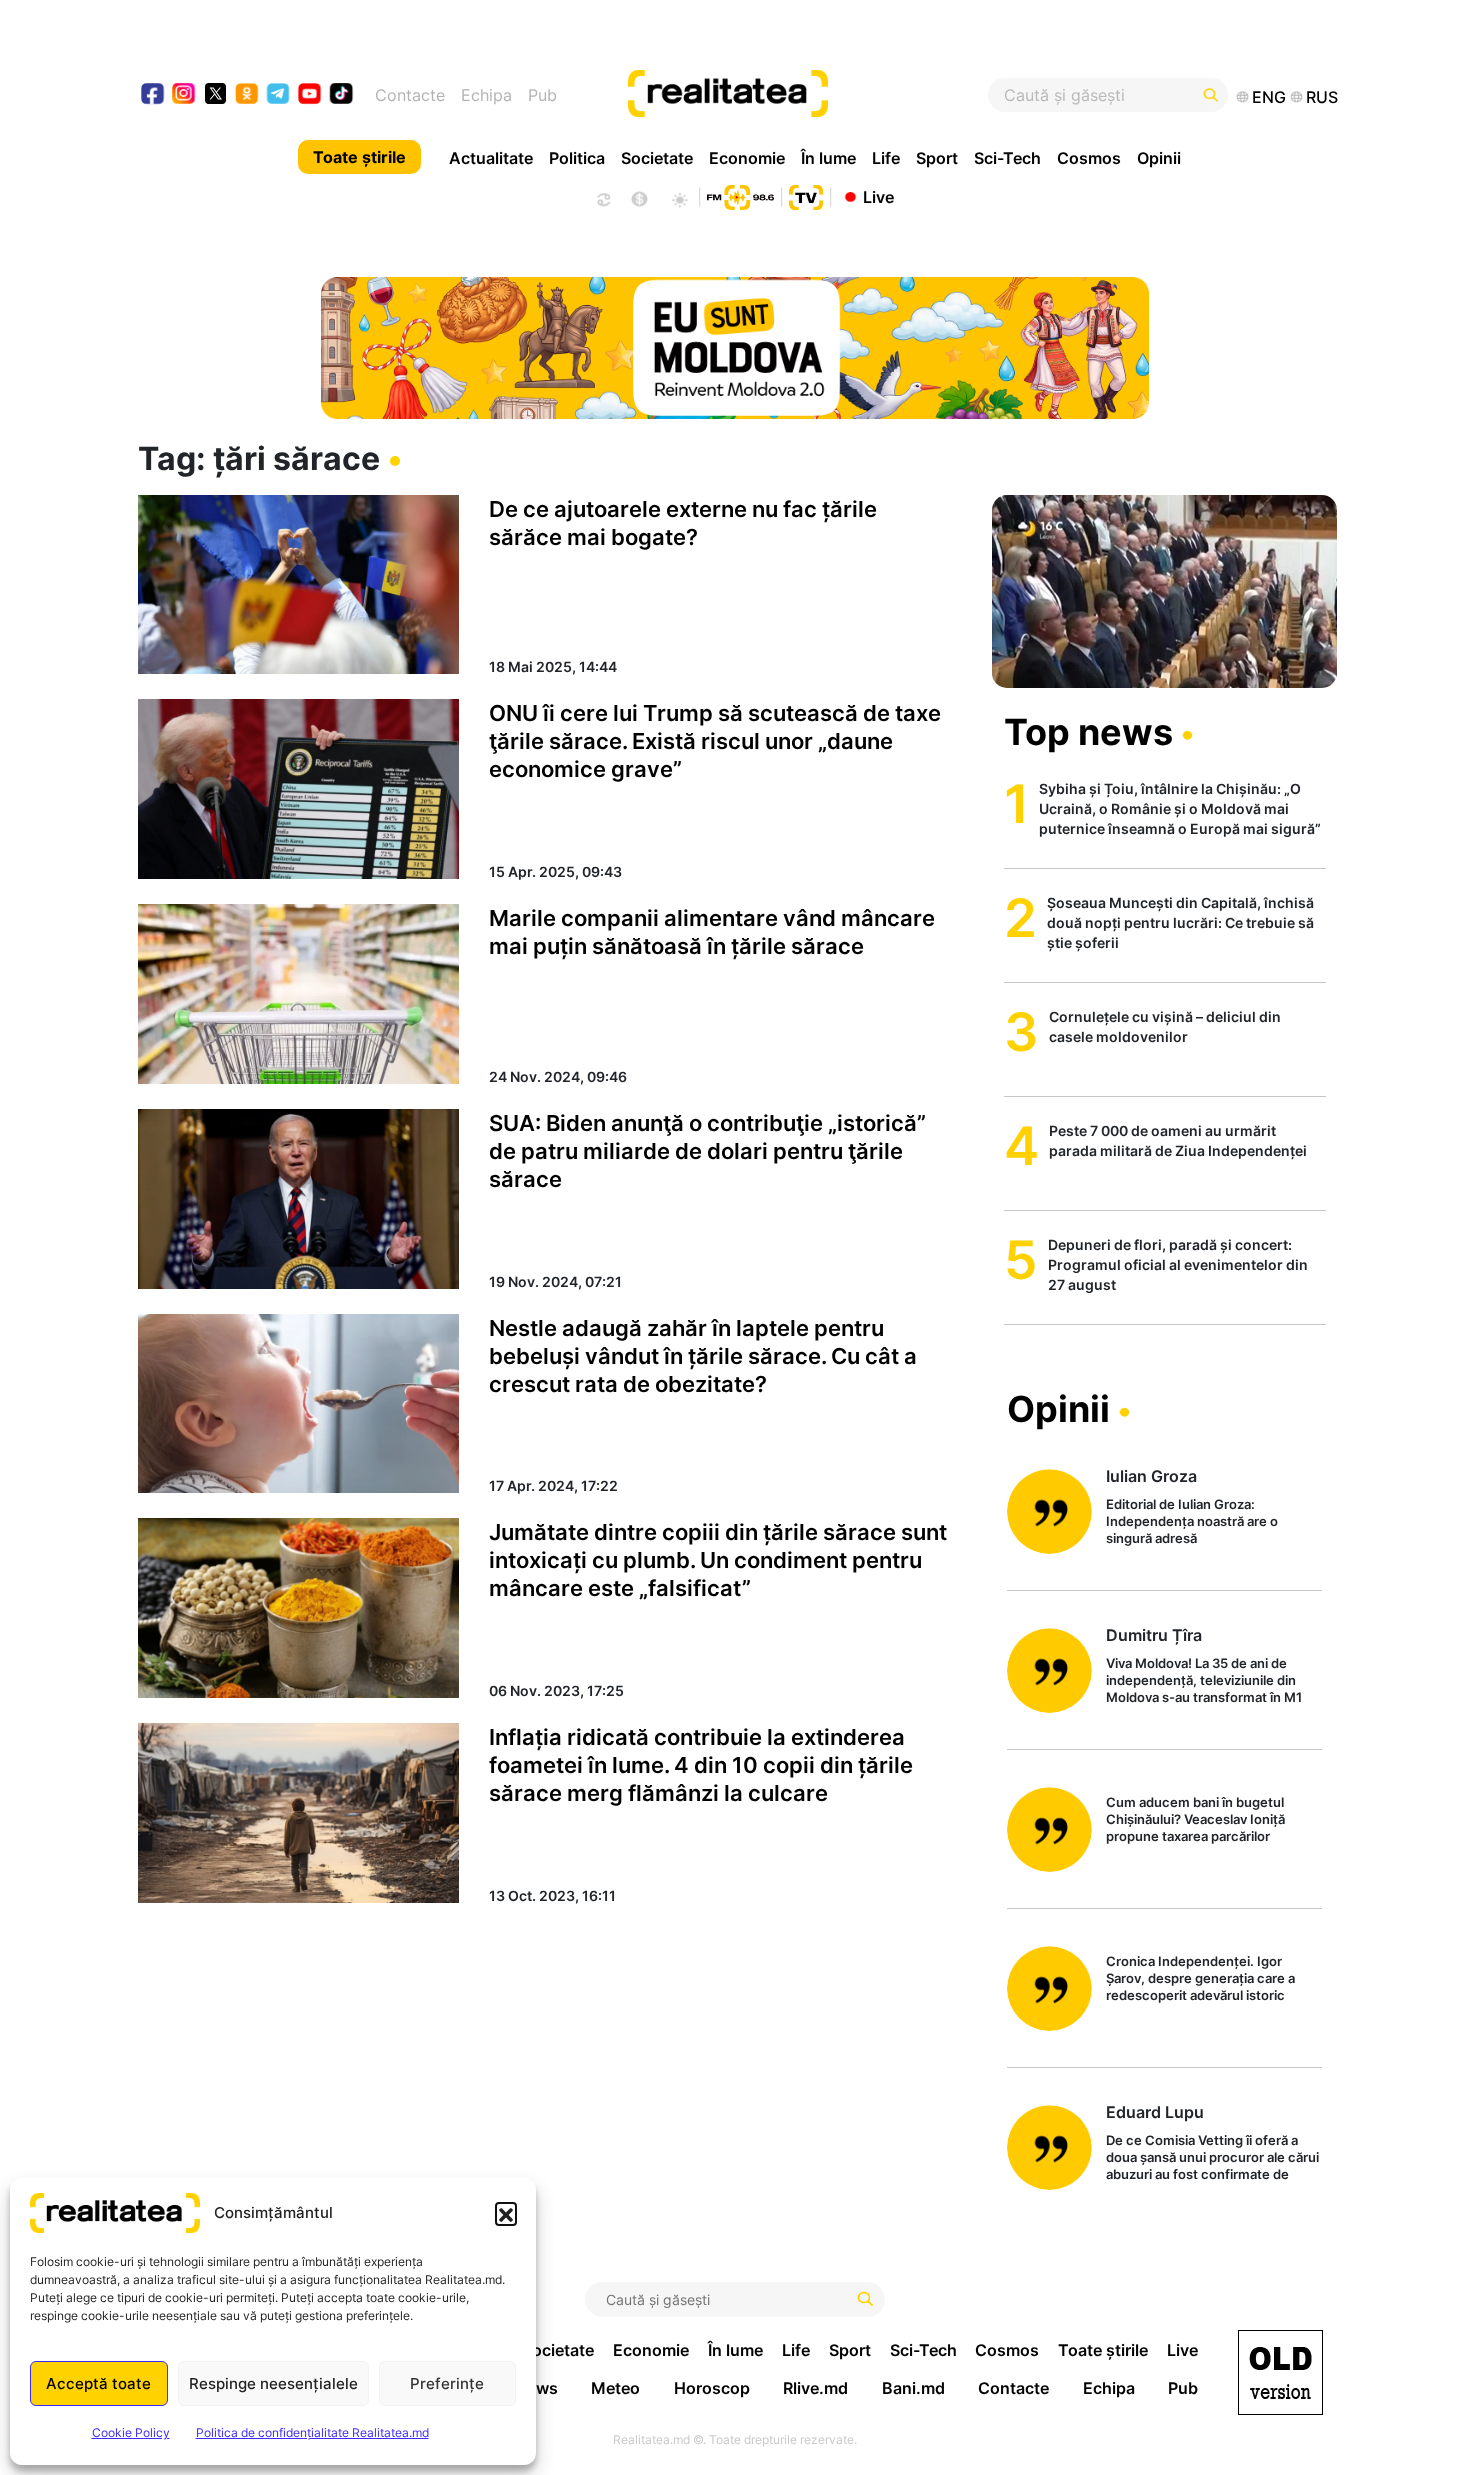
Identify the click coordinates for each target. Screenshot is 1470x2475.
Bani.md (913, 2388)
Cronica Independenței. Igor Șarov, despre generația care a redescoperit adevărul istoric (1200, 1978)
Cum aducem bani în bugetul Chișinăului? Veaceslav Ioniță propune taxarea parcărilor (1195, 1819)
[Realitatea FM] (740, 195)
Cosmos (1089, 158)
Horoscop (712, 2388)
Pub (542, 95)
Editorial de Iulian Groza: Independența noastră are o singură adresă (1192, 1521)
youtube (310, 95)
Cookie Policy (131, 2432)
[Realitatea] (797, 95)
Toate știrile (359, 157)
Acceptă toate (98, 2383)
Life (886, 158)
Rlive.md (815, 2388)
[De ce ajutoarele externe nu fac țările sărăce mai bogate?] (298, 585)
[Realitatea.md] (1280, 2372)
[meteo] (679, 197)
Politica (577, 158)
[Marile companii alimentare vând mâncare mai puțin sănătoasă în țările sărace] (298, 994)
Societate (657, 158)
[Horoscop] (602, 197)
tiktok (341, 95)
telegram (278, 95)
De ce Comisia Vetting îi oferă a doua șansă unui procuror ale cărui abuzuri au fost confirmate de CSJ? (1212, 2158)
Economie (747, 158)
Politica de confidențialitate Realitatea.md (312, 2432)
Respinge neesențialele (273, 2383)
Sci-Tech (1007, 158)
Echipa (486, 95)
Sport (937, 158)
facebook (153, 95)
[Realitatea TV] (806, 195)
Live (878, 196)
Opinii (1159, 158)
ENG (1269, 97)
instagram (184, 95)
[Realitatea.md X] (215, 92)
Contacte (410, 95)
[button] (506, 2213)
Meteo (615, 2388)
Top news (1088, 732)
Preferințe (447, 2383)
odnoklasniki (247, 95)
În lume (828, 158)
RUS (1322, 97)
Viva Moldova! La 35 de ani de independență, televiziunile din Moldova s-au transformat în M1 (1204, 1680)
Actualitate (491, 158)
